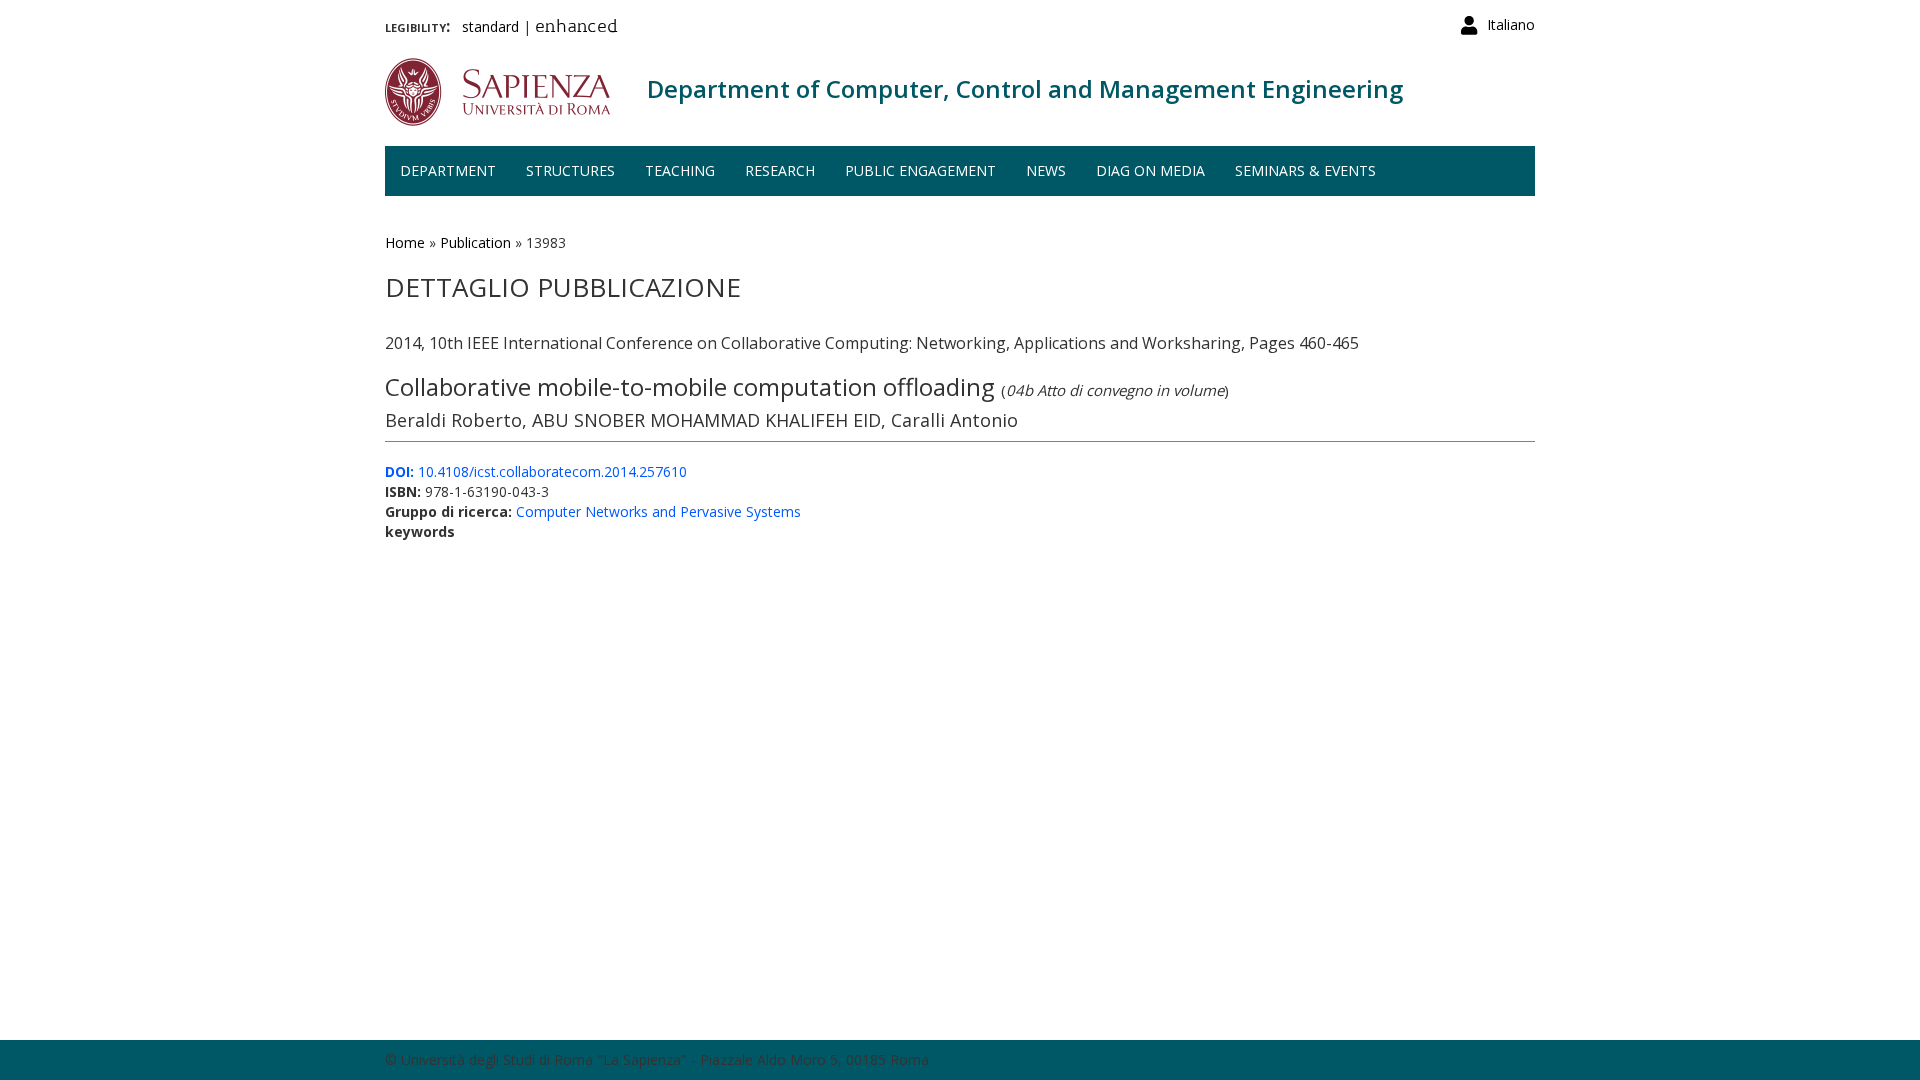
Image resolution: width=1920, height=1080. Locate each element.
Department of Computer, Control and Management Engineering (1025, 88)
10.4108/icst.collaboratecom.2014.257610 (536, 471)
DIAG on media (1150, 170)
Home (405, 242)
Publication (475, 242)
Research (780, 170)
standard (490, 26)
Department (448, 170)
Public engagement (920, 170)
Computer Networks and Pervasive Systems (658, 511)
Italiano (1511, 24)
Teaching (680, 170)
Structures (570, 170)
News (1046, 170)
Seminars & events (1305, 170)
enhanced (576, 28)
